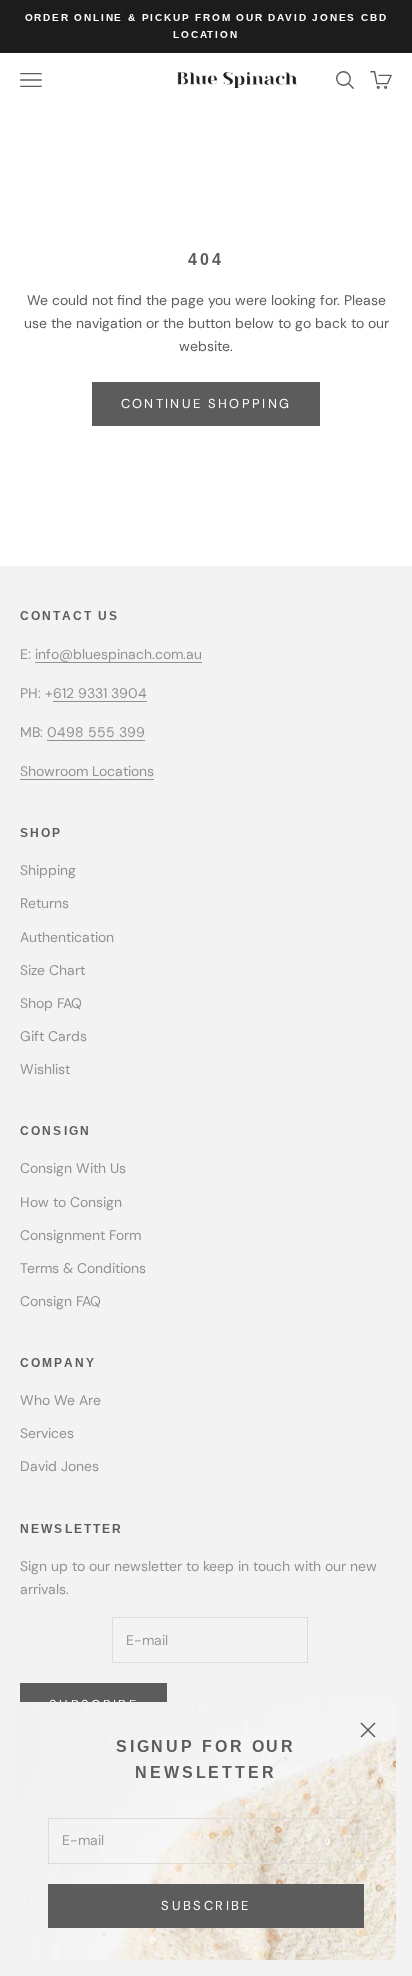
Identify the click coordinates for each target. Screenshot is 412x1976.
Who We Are (60, 1400)
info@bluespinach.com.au (118, 654)
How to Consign (71, 1202)
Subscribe (205, 1905)
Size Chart (52, 970)
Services (47, 1433)
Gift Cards (53, 1036)
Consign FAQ (60, 1301)
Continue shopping (206, 403)
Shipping (48, 870)
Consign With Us (73, 1168)
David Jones (59, 1466)
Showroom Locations (87, 771)
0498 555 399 (96, 732)
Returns (44, 903)
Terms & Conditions (83, 1268)
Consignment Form (80, 1235)
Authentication (67, 937)
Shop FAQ (51, 1003)
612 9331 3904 (100, 693)
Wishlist (45, 1069)
